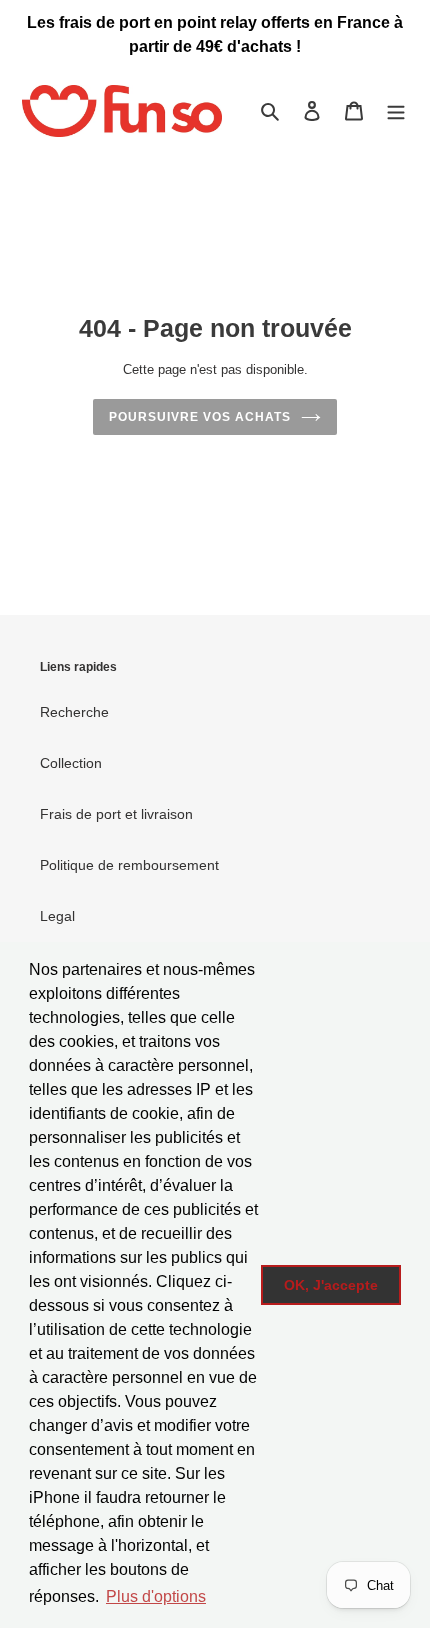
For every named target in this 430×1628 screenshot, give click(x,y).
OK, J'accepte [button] (331, 1285)
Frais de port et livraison (116, 814)
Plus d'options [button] (156, 1596)
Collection (71, 763)
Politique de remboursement (129, 865)
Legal (57, 916)
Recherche (74, 712)
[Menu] (396, 110)
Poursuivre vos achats (199, 417)
